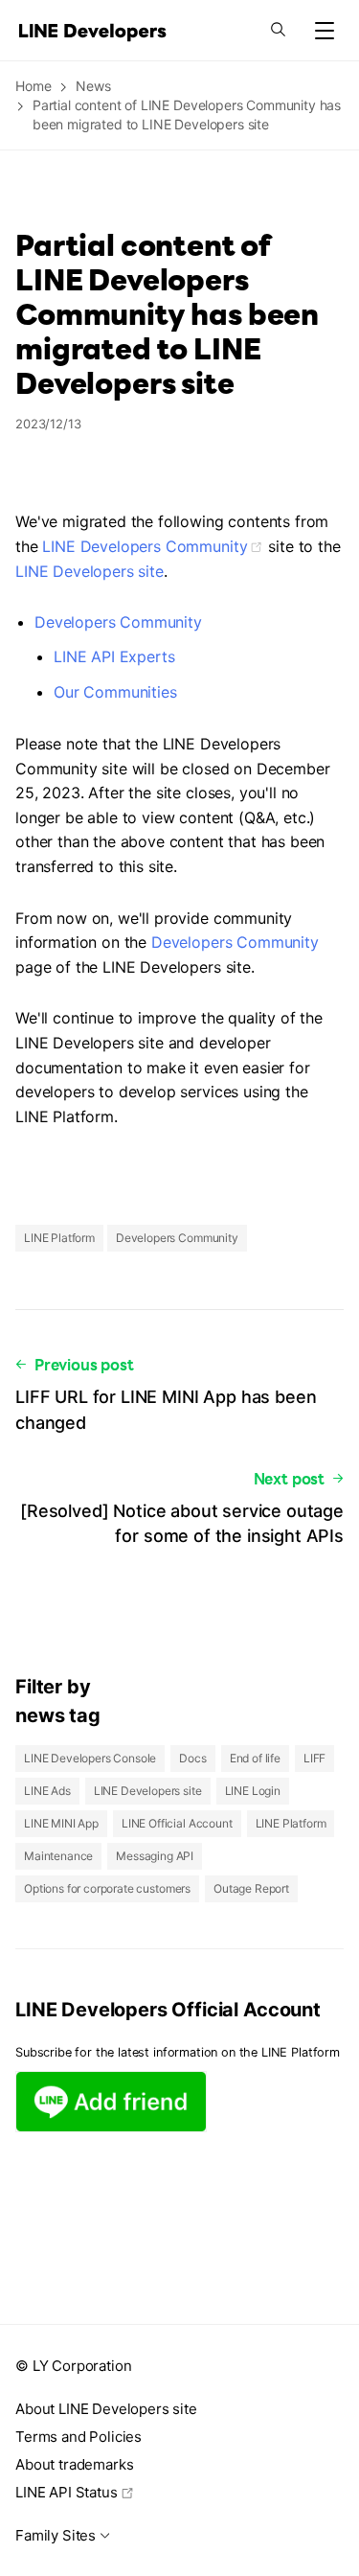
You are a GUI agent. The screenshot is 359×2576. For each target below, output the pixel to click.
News (93, 86)
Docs (192, 1758)
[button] (325, 31)
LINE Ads (47, 1791)
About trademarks (74, 2464)
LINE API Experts (114, 656)
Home (33, 86)
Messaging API (155, 1856)
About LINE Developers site (106, 2409)
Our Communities (115, 692)
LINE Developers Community (145, 546)
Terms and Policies (79, 2437)
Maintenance (58, 1856)
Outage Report (251, 1888)
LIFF (314, 1758)
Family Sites (56, 2535)
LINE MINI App (61, 1823)
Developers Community (118, 622)
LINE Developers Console (90, 1758)
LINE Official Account (177, 1823)
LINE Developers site (90, 571)
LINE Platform (59, 1238)
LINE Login (253, 1791)
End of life (255, 1758)
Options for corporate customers (107, 1888)
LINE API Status (67, 2492)
